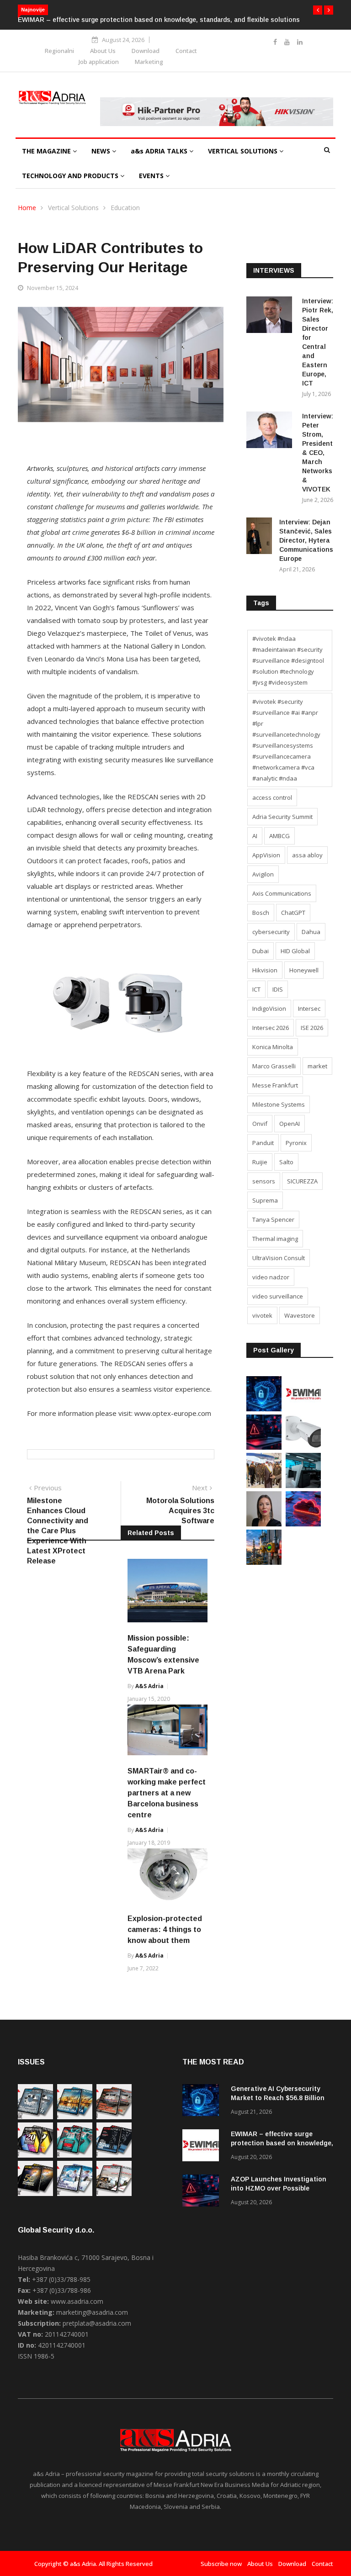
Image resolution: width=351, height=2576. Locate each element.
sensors (264, 1181)
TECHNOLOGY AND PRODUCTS (71, 176)
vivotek (262, 1315)
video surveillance (278, 1296)
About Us (103, 51)
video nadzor (271, 1277)
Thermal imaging (275, 1239)
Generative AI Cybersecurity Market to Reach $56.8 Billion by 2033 (278, 2098)
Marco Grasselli (274, 1066)
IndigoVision (269, 1008)
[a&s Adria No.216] (75, 2193)
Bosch (261, 913)
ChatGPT (293, 913)
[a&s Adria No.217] (35, 2193)
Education (125, 208)
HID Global (295, 951)
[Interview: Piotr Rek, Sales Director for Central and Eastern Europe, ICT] (271, 316)
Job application (99, 62)
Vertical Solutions (73, 208)
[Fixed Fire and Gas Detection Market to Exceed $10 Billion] (264, 1562)
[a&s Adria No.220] (35, 2155)
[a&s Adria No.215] (114, 2193)
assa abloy (307, 855)
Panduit (263, 1143)
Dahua (311, 932)
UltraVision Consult (279, 1258)
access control (272, 797)
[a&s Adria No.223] (75, 2117)
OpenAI (290, 1124)
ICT (256, 989)
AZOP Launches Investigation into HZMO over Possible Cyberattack (186, 20)
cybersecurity (271, 932)
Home (27, 208)
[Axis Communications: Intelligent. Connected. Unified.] (303, 1447)
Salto (286, 1162)
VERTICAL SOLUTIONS (244, 151)
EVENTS (152, 176)
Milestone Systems (279, 1104)
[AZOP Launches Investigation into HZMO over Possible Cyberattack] (264, 1447)
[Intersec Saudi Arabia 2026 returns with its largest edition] (264, 1486)
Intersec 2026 (271, 1028)
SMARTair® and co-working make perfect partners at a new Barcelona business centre (167, 1793)
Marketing (149, 62)
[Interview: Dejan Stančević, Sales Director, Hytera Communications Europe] (259, 537)
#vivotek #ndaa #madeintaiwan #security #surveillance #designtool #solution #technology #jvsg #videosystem (288, 660)
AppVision (266, 855)
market (317, 1066)
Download (146, 51)
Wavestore (300, 1315)
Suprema (265, 1200)
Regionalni (59, 51)
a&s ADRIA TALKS (160, 151)
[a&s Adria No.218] (114, 2155)
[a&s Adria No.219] (75, 2155)
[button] (318, 10)
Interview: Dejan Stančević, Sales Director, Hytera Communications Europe (306, 540)
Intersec (309, 1008)
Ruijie (260, 1162)
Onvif (260, 1124)
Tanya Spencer (273, 1219)
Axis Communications (282, 893)
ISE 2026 (312, 1028)
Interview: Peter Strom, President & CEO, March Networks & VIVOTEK (318, 453)
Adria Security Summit (282, 817)
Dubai (261, 951)
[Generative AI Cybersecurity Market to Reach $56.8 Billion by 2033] (264, 1409)
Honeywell (304, 970)
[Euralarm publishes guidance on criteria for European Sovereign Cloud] (303, 1524)
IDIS (278, 989)
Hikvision (265, 970)
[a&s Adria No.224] (35, 2117)
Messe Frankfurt (275, 1085)
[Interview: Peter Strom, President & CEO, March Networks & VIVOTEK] (271, 431)
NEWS (102, 151)
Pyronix (296, 1143)
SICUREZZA (302, 1181)
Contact (186, 51)
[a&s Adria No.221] (114, 2117)
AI (255, 836)
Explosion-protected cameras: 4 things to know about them (165, 1929)
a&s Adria (149, 1686)
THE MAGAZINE (47, 151)
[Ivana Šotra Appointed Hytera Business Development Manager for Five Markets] (264, 1524)
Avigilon (263, 874)
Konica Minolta (273, 1047)
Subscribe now (221, 2564)
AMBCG (279, 836)
